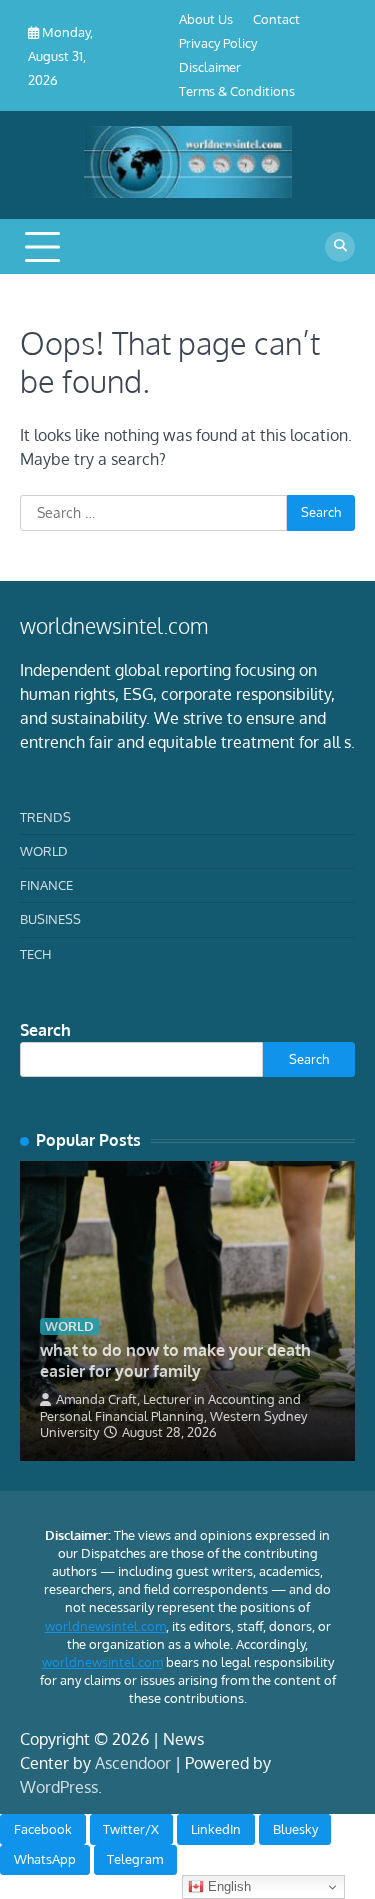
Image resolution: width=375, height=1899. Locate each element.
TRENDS (45, 817)
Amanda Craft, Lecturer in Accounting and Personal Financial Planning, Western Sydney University (173, 1415)
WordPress (59, 1787)
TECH (35, 954)
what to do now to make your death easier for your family (175, 1360)
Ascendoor (133, 1763)
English (227, 1886)
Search (45, 1030)
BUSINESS (50, 919)
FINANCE (46, 885)
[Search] (340, 247)
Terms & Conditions (237, 91)
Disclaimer (210, 67)
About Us (206, 19)
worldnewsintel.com (105, 1626)
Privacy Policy (218, 43)
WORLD (44, 851)
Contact (276, 19)
